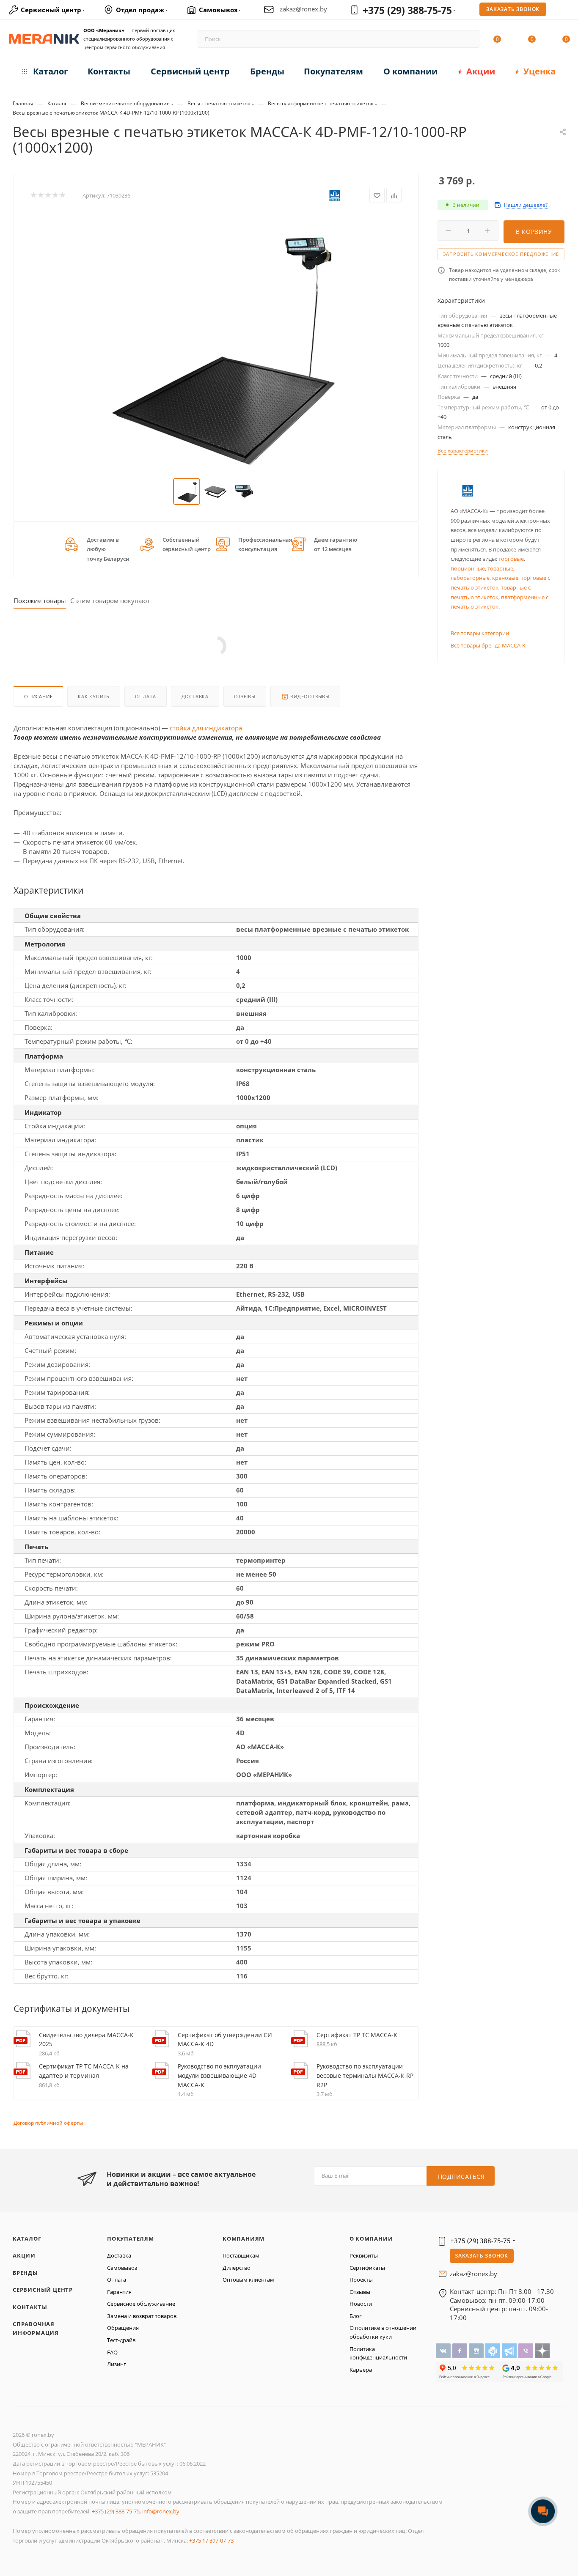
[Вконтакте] (444, 2350)
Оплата (146, 696)
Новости (361, 2304)
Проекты (361, 2280)
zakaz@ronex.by (303, 9)
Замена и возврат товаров (142, 2316)
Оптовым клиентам (248, 2280)
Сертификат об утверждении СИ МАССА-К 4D (225, 2040)
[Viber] (527, 2350)
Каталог (27, 2239)
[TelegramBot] (494, 2350)
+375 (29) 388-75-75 (407, 10)
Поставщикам (241, 2255)
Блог (356, 2316)
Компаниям (244, 2239)
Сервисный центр (43, 2290)
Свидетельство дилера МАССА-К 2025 (86, 2040)
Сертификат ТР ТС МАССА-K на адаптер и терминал (84, 2071)
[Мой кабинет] (566, 11)
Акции (24, 2255)
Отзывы (245, 696)
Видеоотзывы (310, 696)
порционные (468, 568)
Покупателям (131, 2239)
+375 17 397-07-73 (211, 2540)
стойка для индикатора (206, 728)
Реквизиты (364, 2255)
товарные (500, 568)
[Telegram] (510, 2350)
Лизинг (117, 2364)
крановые (505, 578)
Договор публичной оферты (48, 2123)
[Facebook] (461, 2350)
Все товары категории (480, 633)
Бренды (25, 2273)
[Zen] (542, 2350)
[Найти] (469, 39)
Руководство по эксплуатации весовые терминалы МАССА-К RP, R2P (366, 2075)
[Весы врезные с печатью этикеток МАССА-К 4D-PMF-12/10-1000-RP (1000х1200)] (216, 341)
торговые (511, 559)
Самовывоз (122, 2268)
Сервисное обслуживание (141, 2304)
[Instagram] (477, 2350)
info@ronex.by (161, 2511)
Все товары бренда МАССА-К (488, 645)
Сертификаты (367, 2268)
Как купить (94, 696)
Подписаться (461, 2177)
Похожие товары (40, 601)
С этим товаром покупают (110, 601)
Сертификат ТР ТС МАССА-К (357, 2035)
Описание (38, 696)
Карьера (361, 2370)
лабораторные (470, 578)
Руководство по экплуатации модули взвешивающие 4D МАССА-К (219, 2075)
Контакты (30, 2307)
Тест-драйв (121, 2340)
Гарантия (119, 2292)
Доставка (195, 696)
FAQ (112, 2352)
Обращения (123, 2328)
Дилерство (237, 2268)
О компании (371, 2239)
